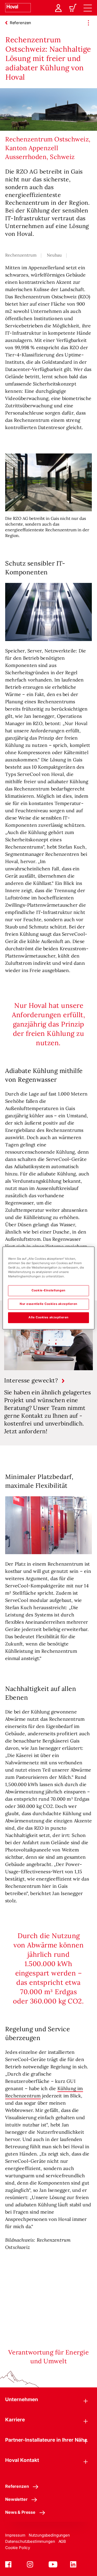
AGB (62, 2541)
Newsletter (16, 2499)
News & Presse (20, 2512)
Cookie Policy (18, 2548)
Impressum (15, 2535)
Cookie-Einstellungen (48, 1291)
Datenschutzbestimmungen (30, 2541)
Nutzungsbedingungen (49, 2535)
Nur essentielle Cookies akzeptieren (48, 1304)
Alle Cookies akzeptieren (48, 1318)
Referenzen (17, 2486)
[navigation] (88, 8)
